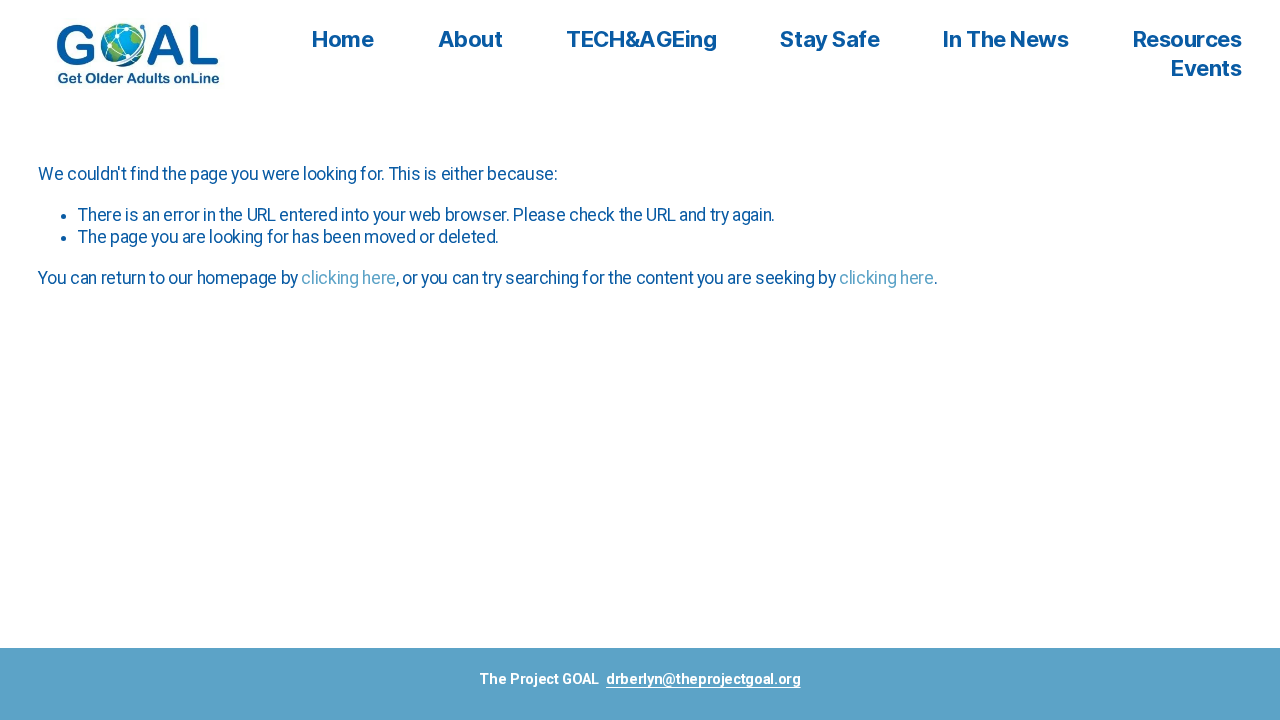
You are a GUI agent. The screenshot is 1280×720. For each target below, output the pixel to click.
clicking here (348, 278)
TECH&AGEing (641, 40)
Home (342, 40)
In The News (1005, 40)
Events (1206, 68)
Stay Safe (829, 40)
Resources (1187, 40)
